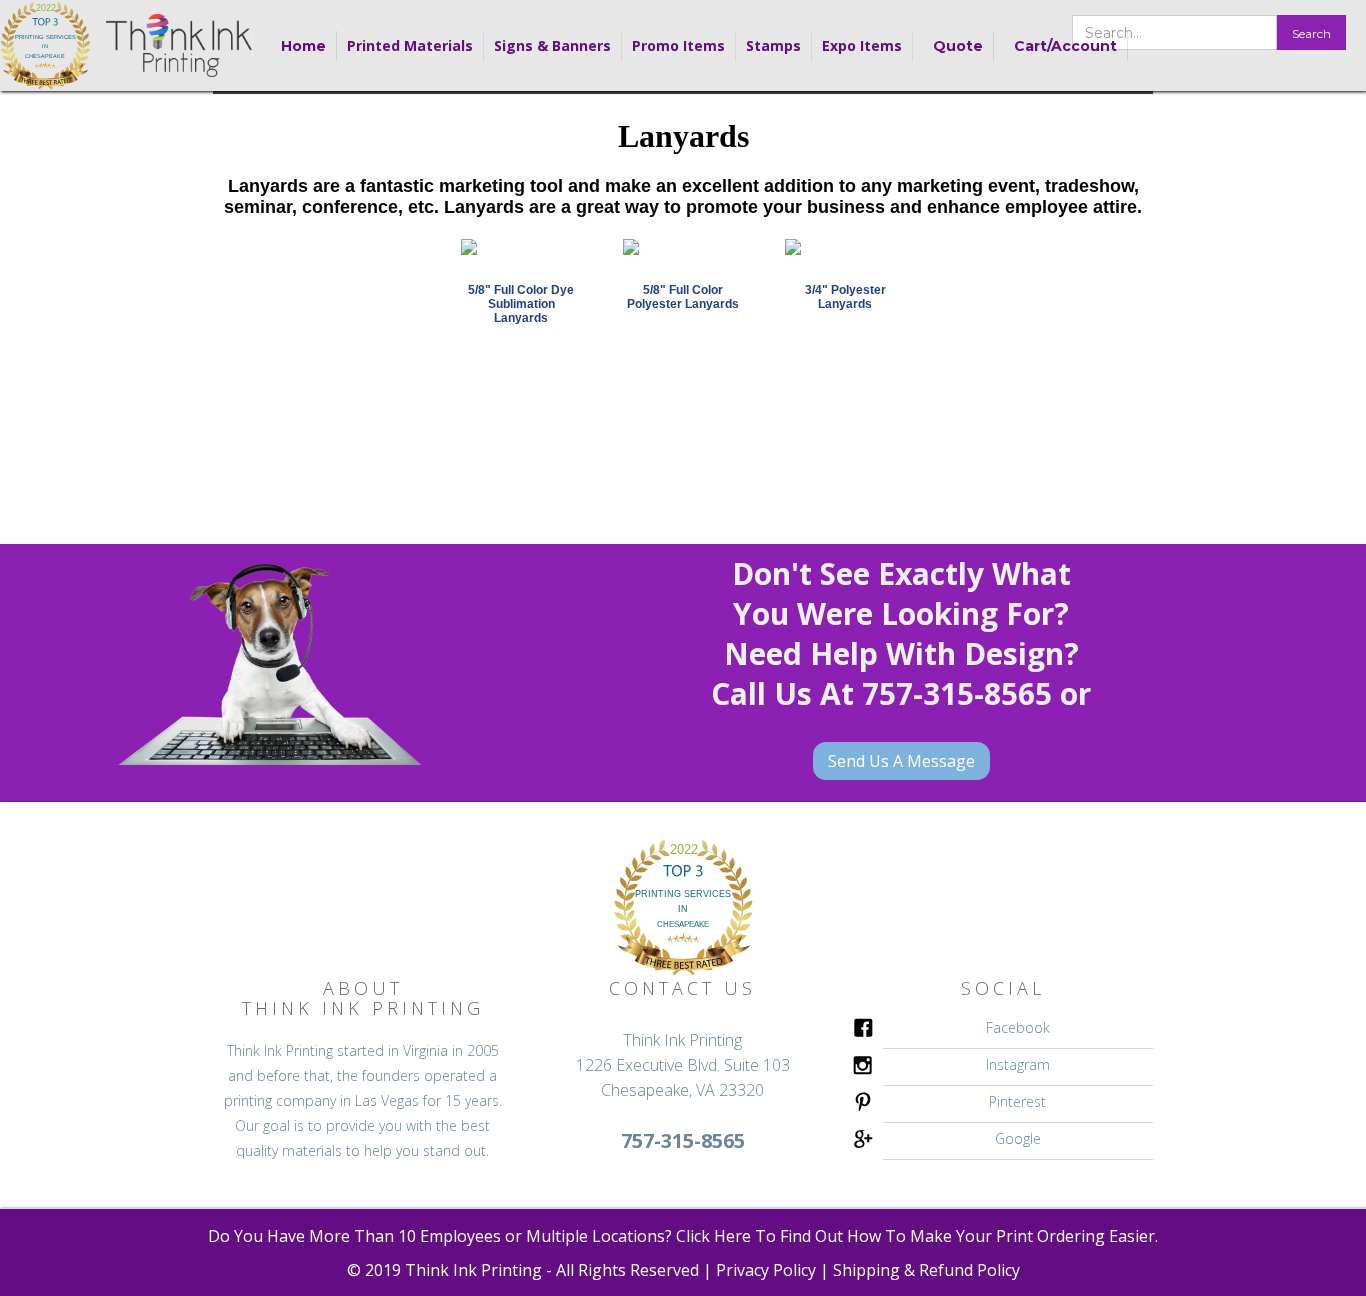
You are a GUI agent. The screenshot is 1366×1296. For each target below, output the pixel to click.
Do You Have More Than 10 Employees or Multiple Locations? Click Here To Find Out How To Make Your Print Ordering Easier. (683, 1236)
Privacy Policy (766, 1270)
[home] (45, 45)
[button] (410, 46)
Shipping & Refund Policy (926, 1270)
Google (1018, 1138)
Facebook (1018, 1027)
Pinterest (1017, 1101)
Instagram (1018, 1064)
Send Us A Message (901, 761)
